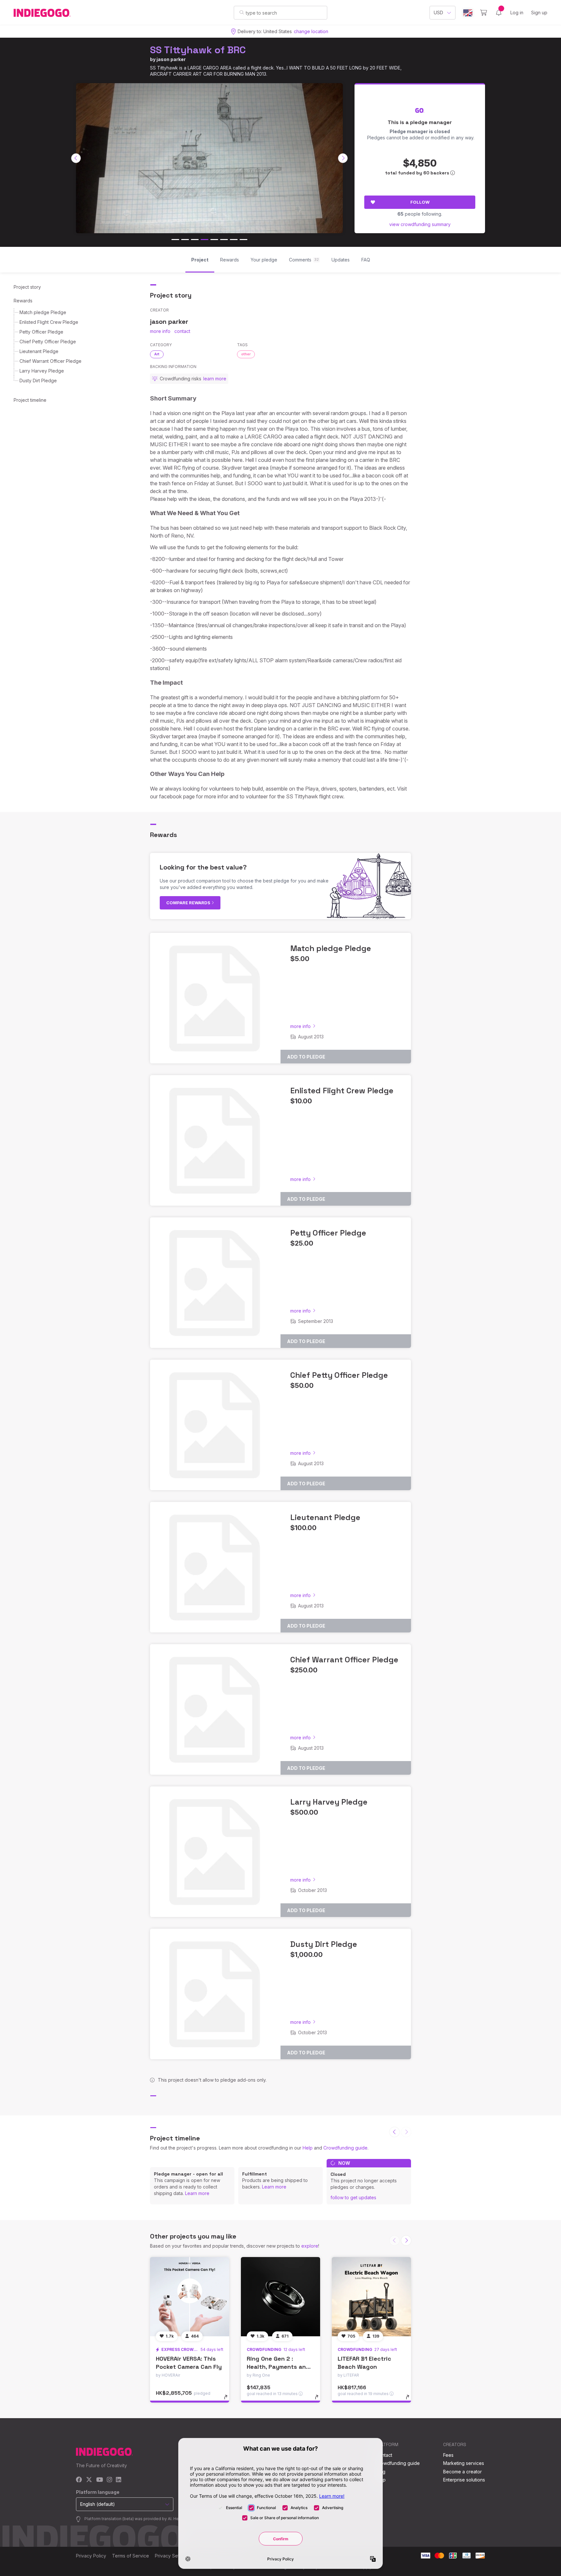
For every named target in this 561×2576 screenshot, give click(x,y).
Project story (27, 287)
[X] (89, 2480)
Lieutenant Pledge (39, 351)
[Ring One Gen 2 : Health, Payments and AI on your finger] (280, 2297)
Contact (384, 2455)
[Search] (242, 12)
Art (157, 354)
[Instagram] (109, 2480)
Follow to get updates (353, 2197)
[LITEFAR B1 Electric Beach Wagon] (371, 2297)
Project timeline (30, 400)
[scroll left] (76, 158)
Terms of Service (131, 2556)
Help (308, 2148)
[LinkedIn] (118, 2480)
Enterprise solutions (464, 2480)
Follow (420, 202)
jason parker (171, 59)
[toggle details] (229, 2400)
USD (438, 13)
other (246, 354)
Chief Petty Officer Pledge (48, 342)
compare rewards (189, 903)
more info (160, 331)
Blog (380, 2472)
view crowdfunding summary (420, 224)
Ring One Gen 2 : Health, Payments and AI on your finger (278, 2367)
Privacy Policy (91, 2556)
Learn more (197, 2193)
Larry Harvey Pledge (42, 371)
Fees (448, 2455)
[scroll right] (343, 158)
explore (310, 2246)
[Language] (468, 13)
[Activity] (499, 13)
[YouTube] (100, 2480)
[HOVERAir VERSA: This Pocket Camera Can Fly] (190, 2297)
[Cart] (484, 13)
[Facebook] (79, 2480)
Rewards (23, 301)
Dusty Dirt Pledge (38, 381)
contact (182, 331)
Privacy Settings (172, 2556)
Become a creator (462, 2472)
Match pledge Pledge (43, 312)
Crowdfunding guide (345, 2148)
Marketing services (464, 2463)
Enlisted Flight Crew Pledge (49, 322)
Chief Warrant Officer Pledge (50, 361)
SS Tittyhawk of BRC (198, 50)
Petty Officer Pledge (41, 332)
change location (311, 31)
